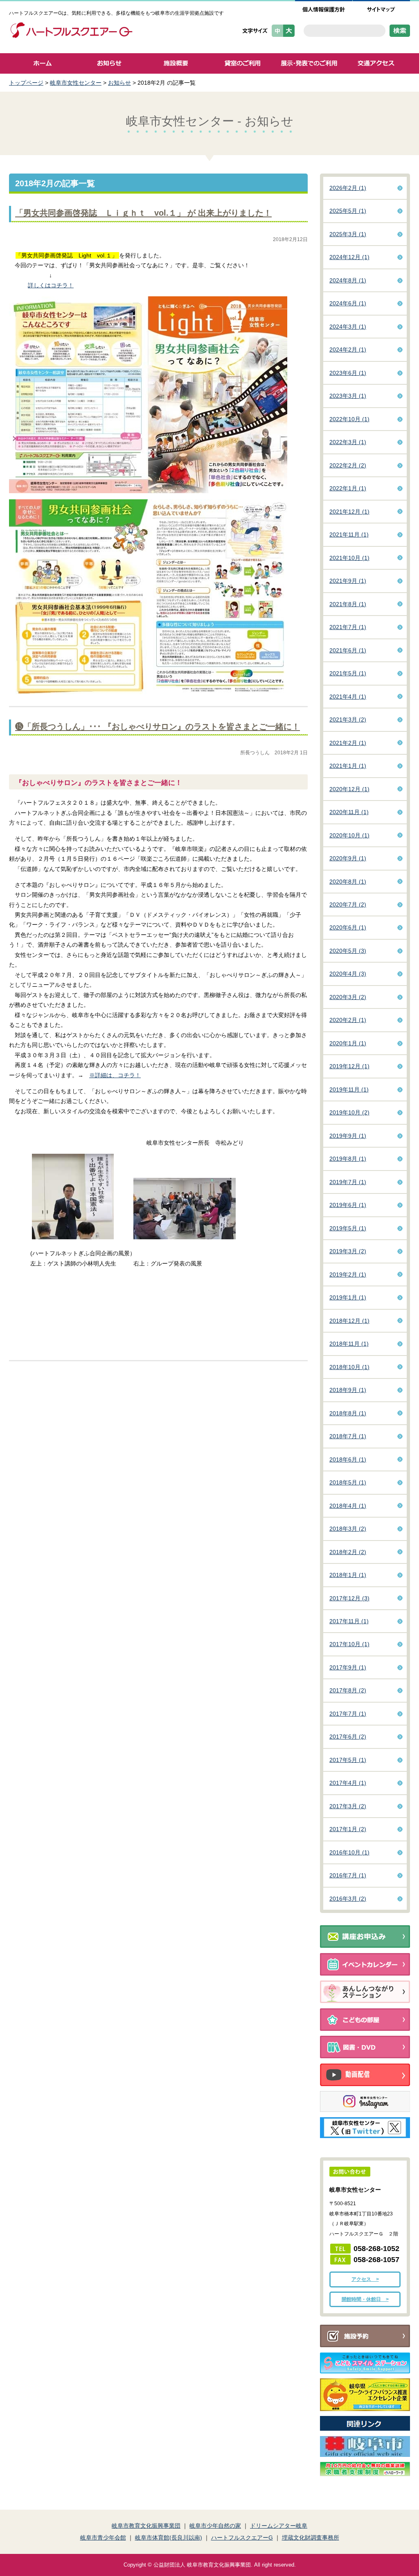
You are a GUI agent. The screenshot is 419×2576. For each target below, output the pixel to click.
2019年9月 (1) (348, 1136)
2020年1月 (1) (348, 1043)
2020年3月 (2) (348, 997)
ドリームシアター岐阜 (279, 2526)
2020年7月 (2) (348, 905)
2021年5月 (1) (348, 673)
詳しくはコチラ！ (51, 285)
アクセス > (365, 2279)
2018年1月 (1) (348, 1575)
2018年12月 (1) (349, 1321)
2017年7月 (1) (348, 1714)
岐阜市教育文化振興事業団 (146, 2526)
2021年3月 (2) (348, 720)
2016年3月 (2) (348, 1899)
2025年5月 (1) (348, 211)
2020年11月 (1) (349, 812)
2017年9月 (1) (348, 1667)
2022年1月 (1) (348, 488)
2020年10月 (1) (349, 835)
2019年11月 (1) (349, 1089)
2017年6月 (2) (348, 1737)
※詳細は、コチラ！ (115, 1075)
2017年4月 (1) (348, 1783)
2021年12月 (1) (349, 512)
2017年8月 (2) (348, 1690)
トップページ (26, 83)
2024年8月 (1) (348, 280)
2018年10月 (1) (349, 1367)
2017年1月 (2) (348, 1829)
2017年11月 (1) (349, 1621)
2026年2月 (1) (348, 188)
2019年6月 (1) (348, 1205)
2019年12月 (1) (349, 1066)
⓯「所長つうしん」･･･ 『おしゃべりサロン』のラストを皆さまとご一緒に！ (158, 726)
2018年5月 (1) (348, 1482)
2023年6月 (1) (348, 373)
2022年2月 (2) (348, 465)
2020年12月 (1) (349, 789)
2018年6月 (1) (348, 1459)
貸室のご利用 (242, 63)
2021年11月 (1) (349, 535)
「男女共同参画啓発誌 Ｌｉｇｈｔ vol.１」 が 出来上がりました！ (143, 213)
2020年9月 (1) (348, 858)
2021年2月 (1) (348, 743)
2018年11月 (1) (349, 1344)
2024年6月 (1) (348, 303)
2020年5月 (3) (348, 951)
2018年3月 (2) (348, 1529)
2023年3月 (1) (348, 396)
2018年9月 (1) (348, 1390)
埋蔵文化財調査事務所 (311, 2538)
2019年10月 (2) (349, 1112)
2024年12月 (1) (349, 257)
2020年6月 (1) (348, 927)
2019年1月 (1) (348, 1297)
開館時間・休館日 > (365, 2299)
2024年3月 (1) (348, 327)
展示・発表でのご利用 (309, 63)
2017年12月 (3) (349, 1598)
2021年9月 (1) (348, 581)
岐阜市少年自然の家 (215, 2526)
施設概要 (176, 63)
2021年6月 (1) (348, 650)
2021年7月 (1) (348, 627)
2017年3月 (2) (348, 1806)
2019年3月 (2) (348, 1251)
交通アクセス (376, 63)
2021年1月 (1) (348, 766)
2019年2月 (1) (348, 1274)
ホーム (42, 63)
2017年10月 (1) (349, 1644)
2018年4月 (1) (348, 1506)
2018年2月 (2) (348, 1552)
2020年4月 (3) (348, 974)
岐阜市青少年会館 (103, 2538)
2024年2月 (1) (348, 350)
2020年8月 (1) (348, 882)
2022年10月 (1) (349, 419)
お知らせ (109, 63)
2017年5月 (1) (348, 1760)
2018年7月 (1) (348, 1436)
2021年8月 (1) (348, 604)
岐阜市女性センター (76, 83)
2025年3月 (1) (348, 234)
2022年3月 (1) (348, 442)
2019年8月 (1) (348, 1159)
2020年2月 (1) (348, 1020)
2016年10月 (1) (349, 1852)
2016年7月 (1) (348, 1875)
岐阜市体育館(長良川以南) (169, 2538)
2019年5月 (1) (348, 1228)
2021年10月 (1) (349, 558)
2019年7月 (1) (348, 1182)
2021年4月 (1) (348, 697)
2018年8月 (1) (348, 1413)
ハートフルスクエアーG (242, 2538)
